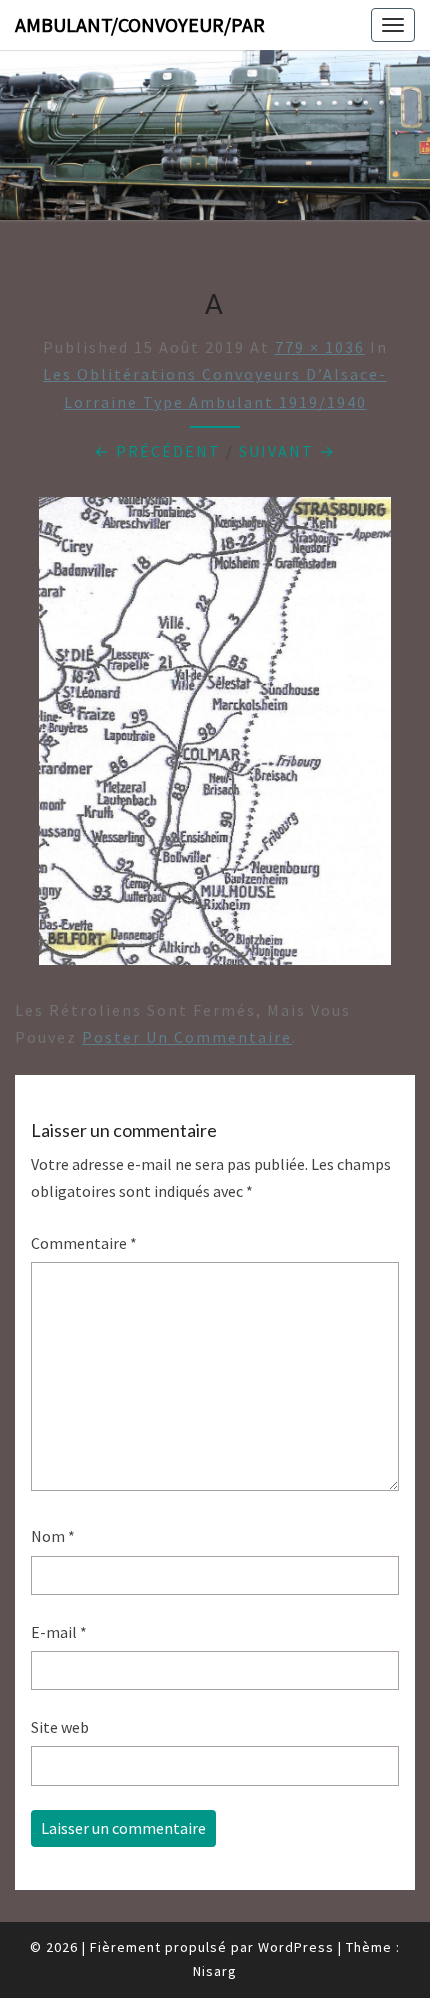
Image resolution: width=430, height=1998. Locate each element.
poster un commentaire (187, 1037)
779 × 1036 (320, 347)
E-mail (59, 1632)
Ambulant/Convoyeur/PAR (140, 24)
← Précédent (157, 451)
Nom (53, 1536)
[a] (215, 737)
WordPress (296, 1947)
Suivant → (287, 451)
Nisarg (215, 1971)
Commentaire (84, 1243)
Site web (60, 1727)
